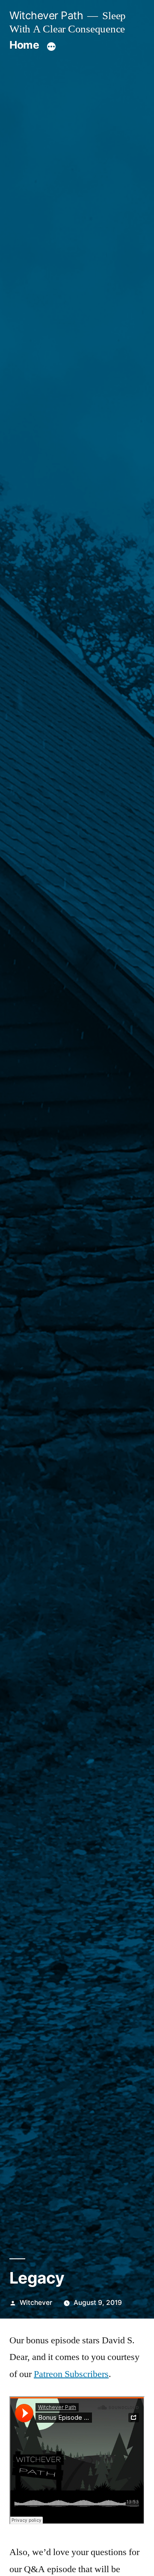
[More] (51, 47)
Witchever (36, 2303)
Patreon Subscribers (71, 2374)
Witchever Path (46, 15)
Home (24, 45)
